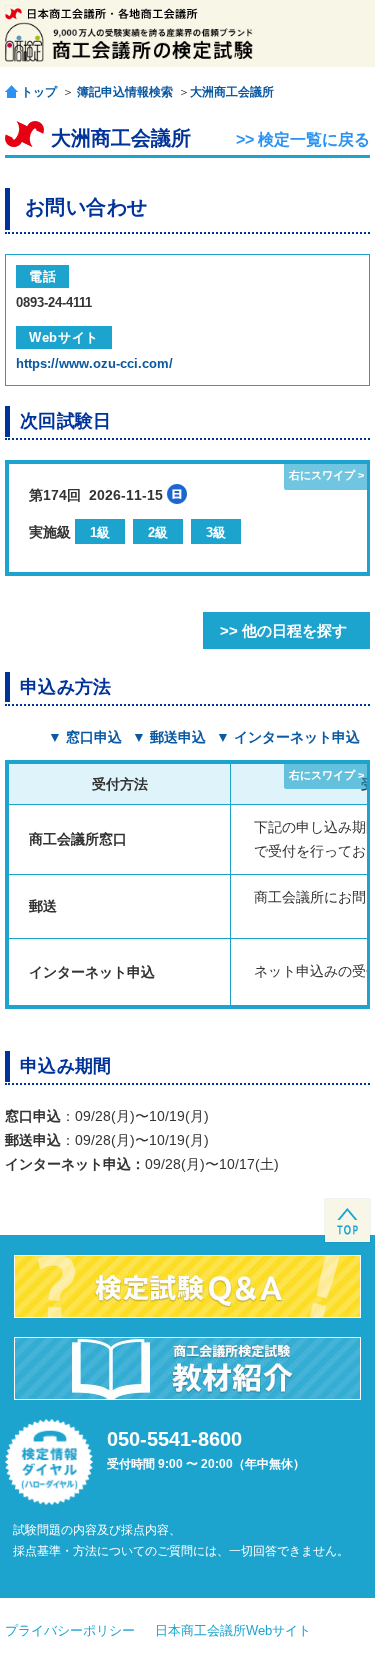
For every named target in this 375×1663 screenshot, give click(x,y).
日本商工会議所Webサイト (233, 1630)
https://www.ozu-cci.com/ (94, 363)
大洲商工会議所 (232, 92)
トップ (39, 91)
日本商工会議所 (101, 13)
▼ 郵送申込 (169, 737)
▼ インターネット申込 (288, 737)
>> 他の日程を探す (283, 630)
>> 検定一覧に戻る (303, 139)
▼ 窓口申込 (85, 737)
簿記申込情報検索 (125, 92)
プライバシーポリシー (70, 1630)
